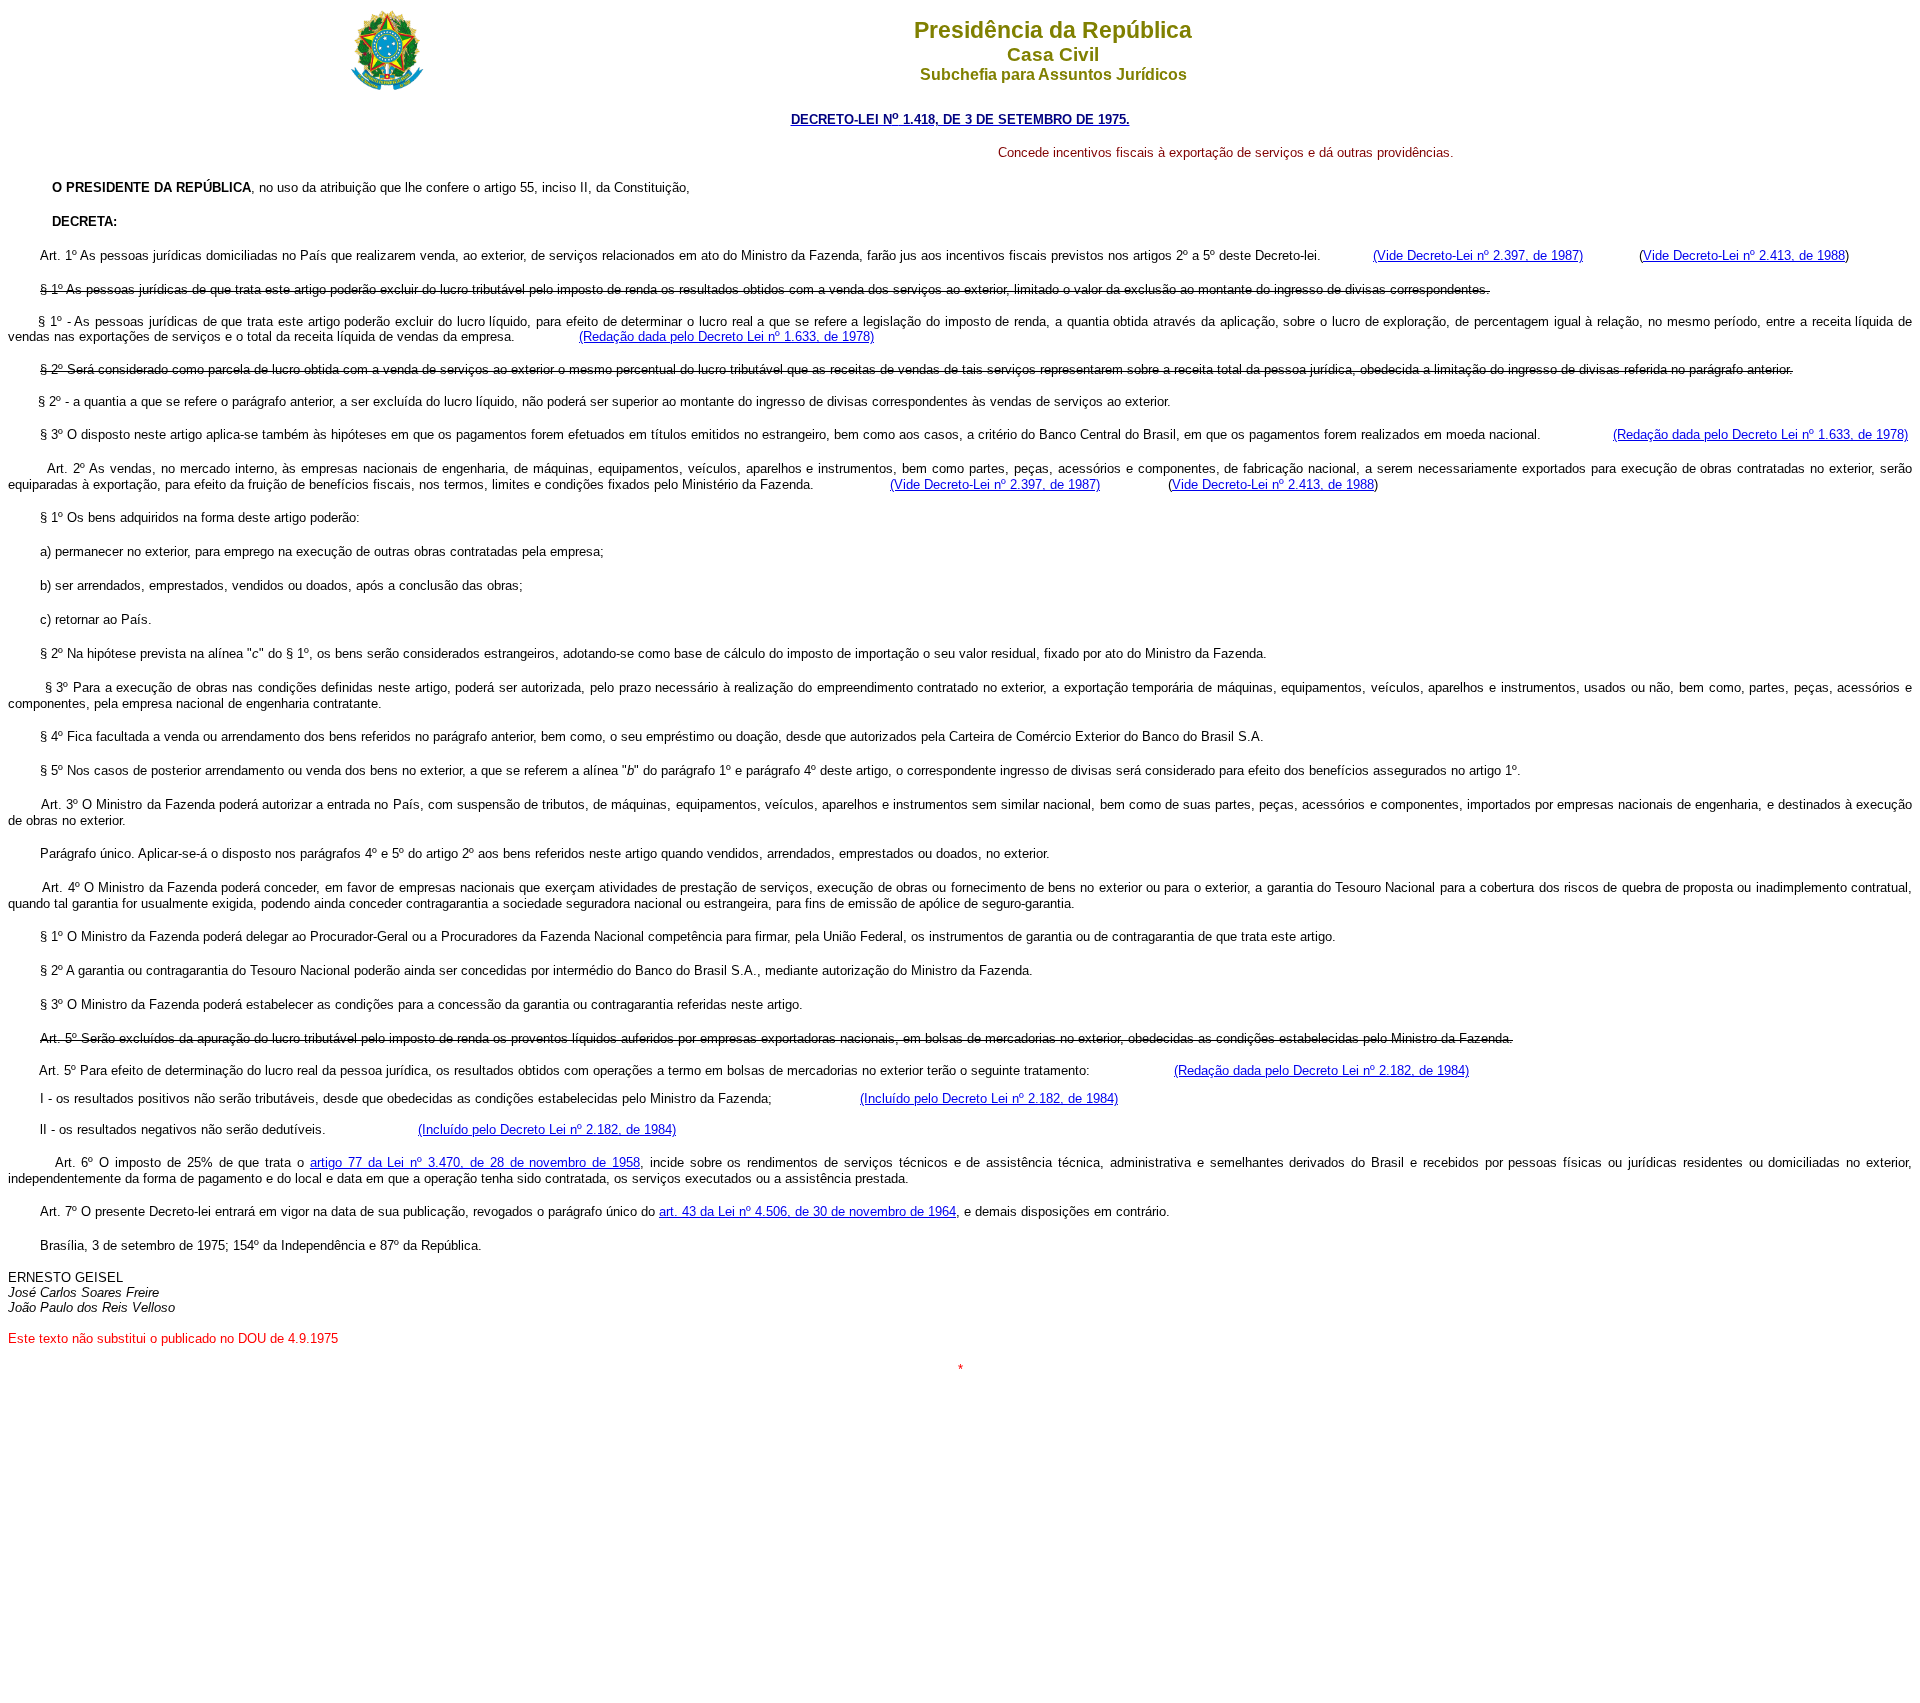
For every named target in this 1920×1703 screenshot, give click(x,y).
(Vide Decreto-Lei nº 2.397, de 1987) (1478, 255)
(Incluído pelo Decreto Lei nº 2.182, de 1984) (989, 1098)
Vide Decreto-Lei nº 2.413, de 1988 (1744, 255)
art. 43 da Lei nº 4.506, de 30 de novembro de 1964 (807, 1211)
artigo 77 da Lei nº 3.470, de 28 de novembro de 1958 (475, 1162)
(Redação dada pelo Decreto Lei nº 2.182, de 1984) (1321, 1070)
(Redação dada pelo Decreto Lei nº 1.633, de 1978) (726, 336)
